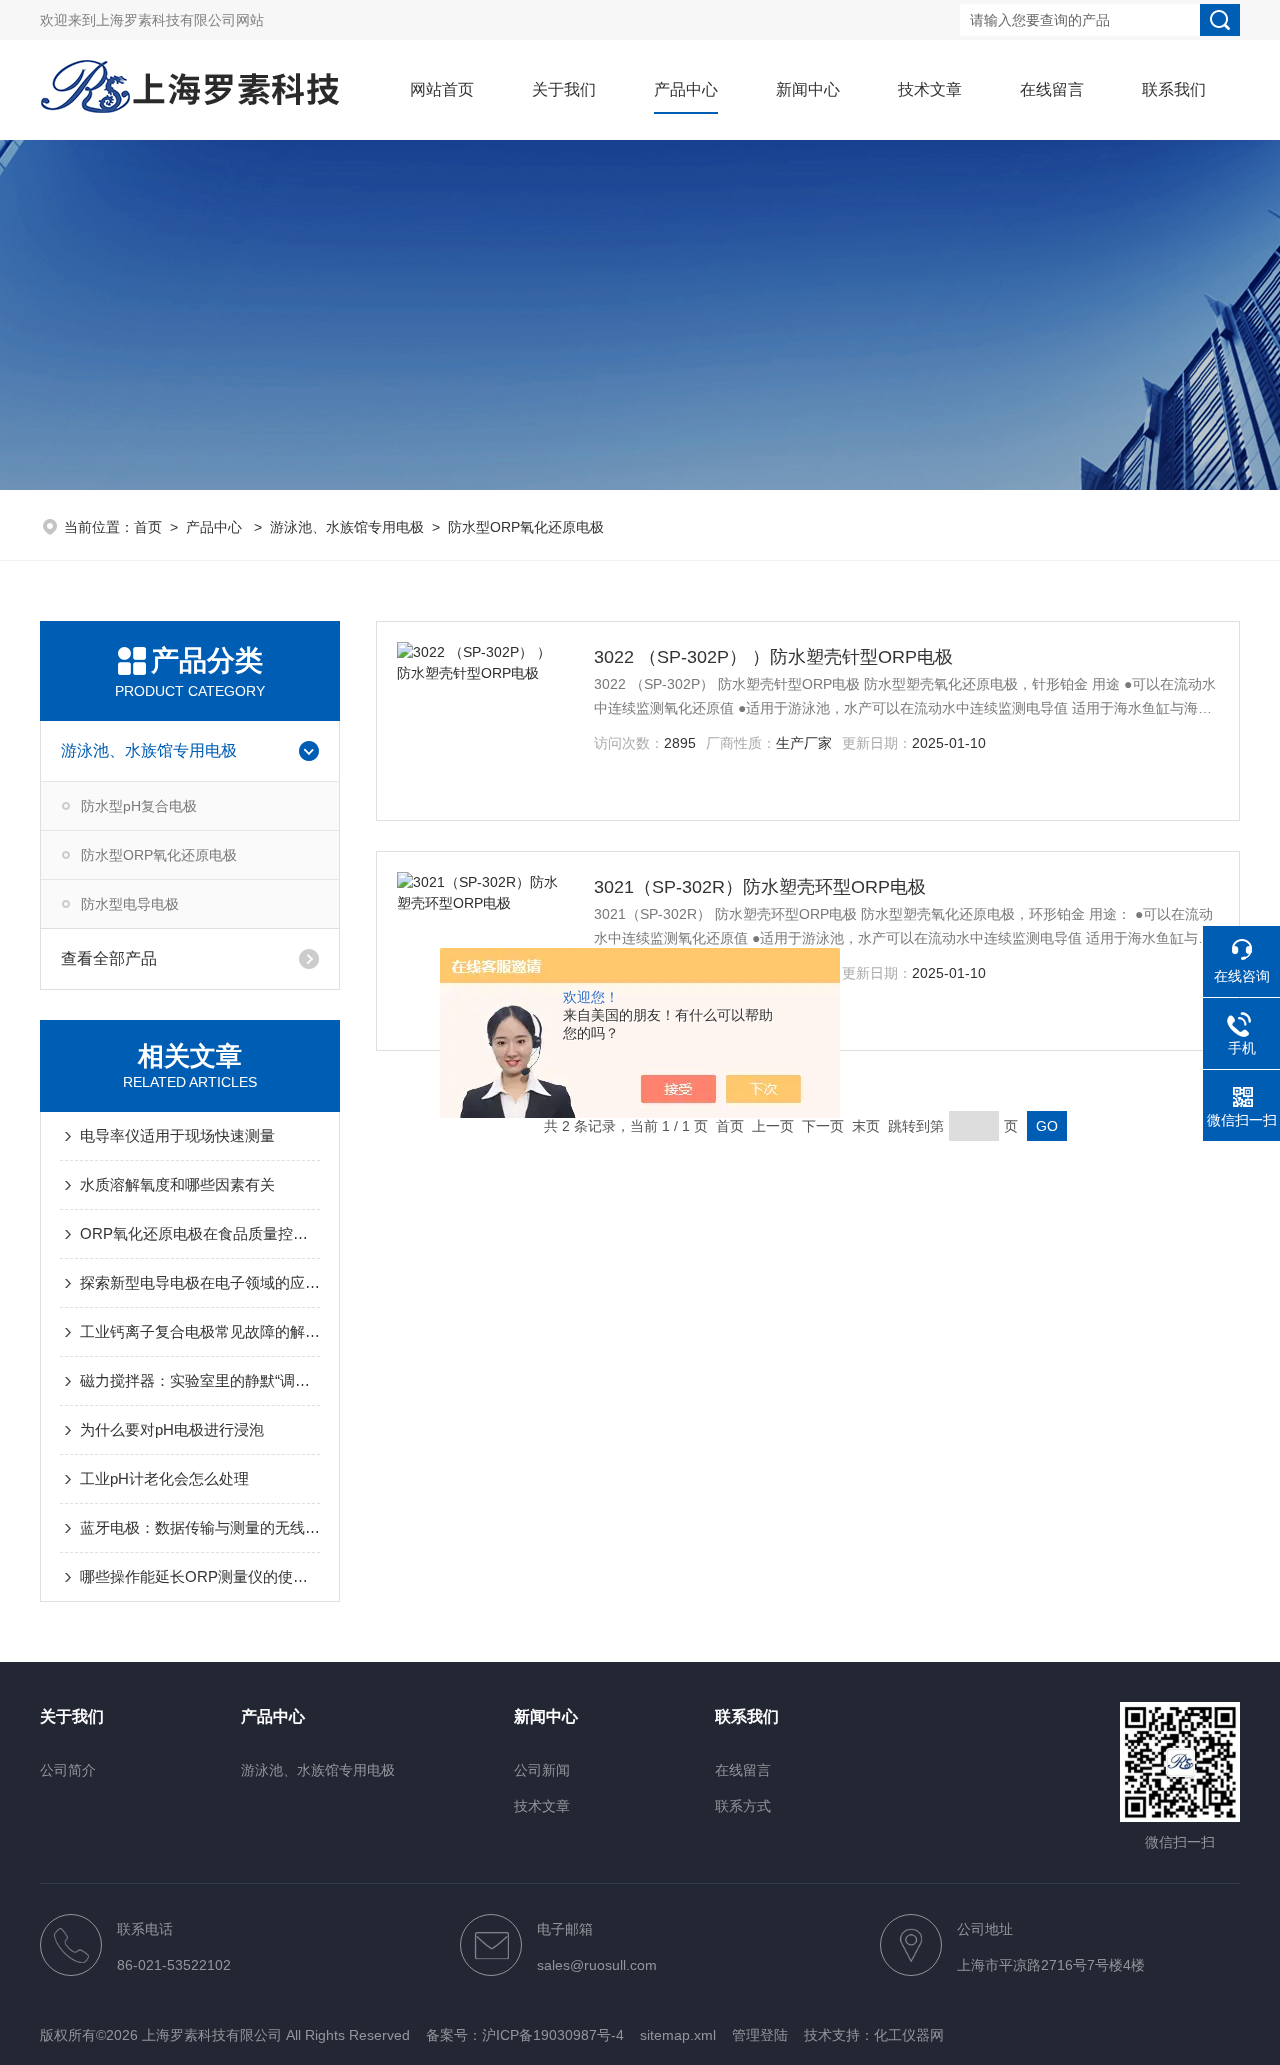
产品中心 (686, 89)
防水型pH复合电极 (139, 806)
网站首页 (442, 89)
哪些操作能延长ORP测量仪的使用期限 (200, 1576)
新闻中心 (808, 89)
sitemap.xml (678, 2035)
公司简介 (68, 1770)
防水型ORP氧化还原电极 (526, 527)
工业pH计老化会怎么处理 (164, 1478)
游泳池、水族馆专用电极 (347, 527)
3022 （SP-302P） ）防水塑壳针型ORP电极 (773, 657)
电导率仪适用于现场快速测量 (177, 1135)
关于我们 (564, 89)
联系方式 (743, 1806)
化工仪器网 (909, 2035)
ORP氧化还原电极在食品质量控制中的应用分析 (200, 1233)
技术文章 (930, 89)
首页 (148, 527)
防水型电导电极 (130, 904)
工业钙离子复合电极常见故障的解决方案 (200, 1331)
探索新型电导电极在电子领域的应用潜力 (200, 1282)
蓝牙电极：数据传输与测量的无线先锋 (200, 1527)
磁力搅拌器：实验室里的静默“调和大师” (200, 1380)
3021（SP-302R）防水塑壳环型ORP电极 (760, 887)
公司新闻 (542, 1770)
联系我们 (1174, 89)
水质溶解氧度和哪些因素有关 (177, 1184)
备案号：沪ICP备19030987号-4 (525, 2035)
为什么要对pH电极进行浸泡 (172, 1429)
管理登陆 (760, 2035)
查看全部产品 (109, 958)
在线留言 (1052, 89)
